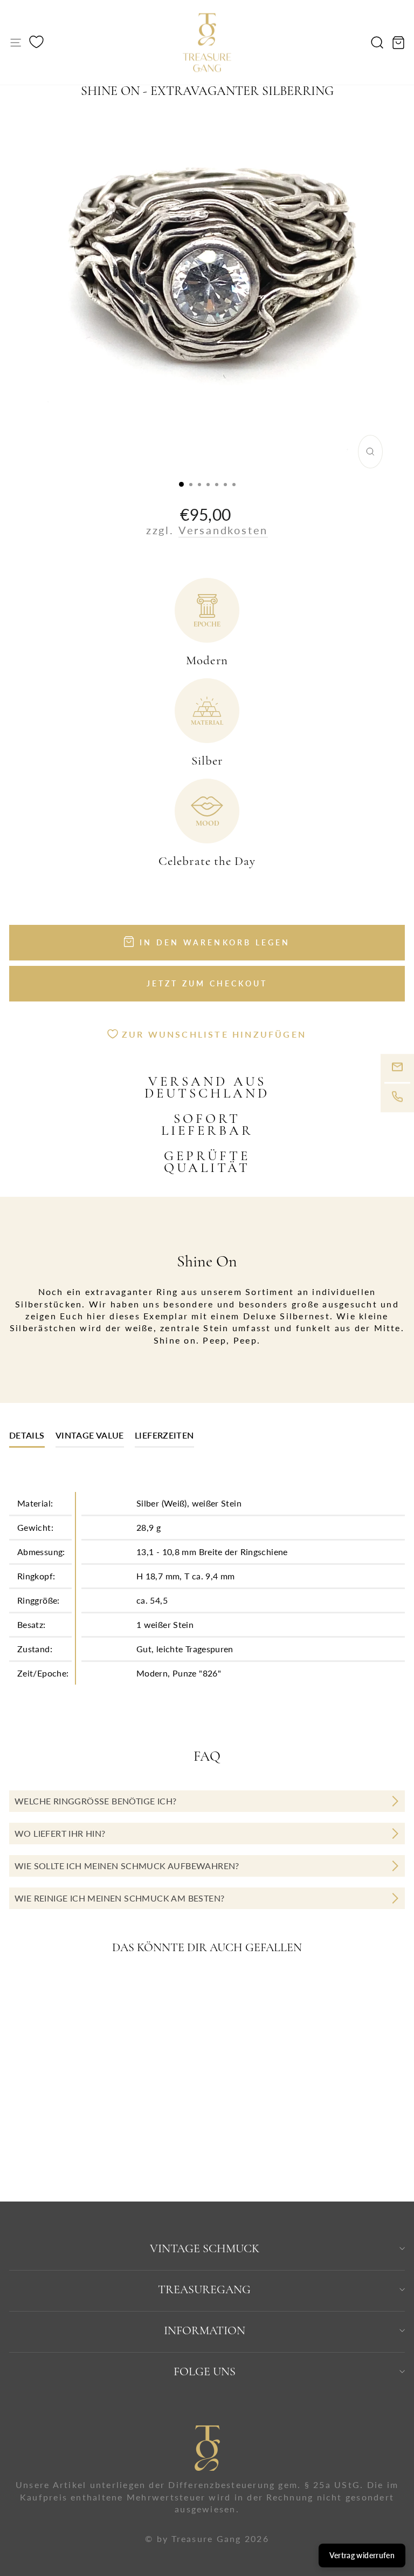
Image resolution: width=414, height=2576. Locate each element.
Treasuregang (204, 2289)
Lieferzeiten (164, 1435)
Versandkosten (223, 530)
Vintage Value (90, 1435)
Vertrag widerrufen (362, 2555)
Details (27, 1435)
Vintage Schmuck (205, 2248)
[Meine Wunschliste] (36, 43)
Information (205, 2330)
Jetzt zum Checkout (207, 983)
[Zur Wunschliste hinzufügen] (154, 1988)
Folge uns (205, 2371)
